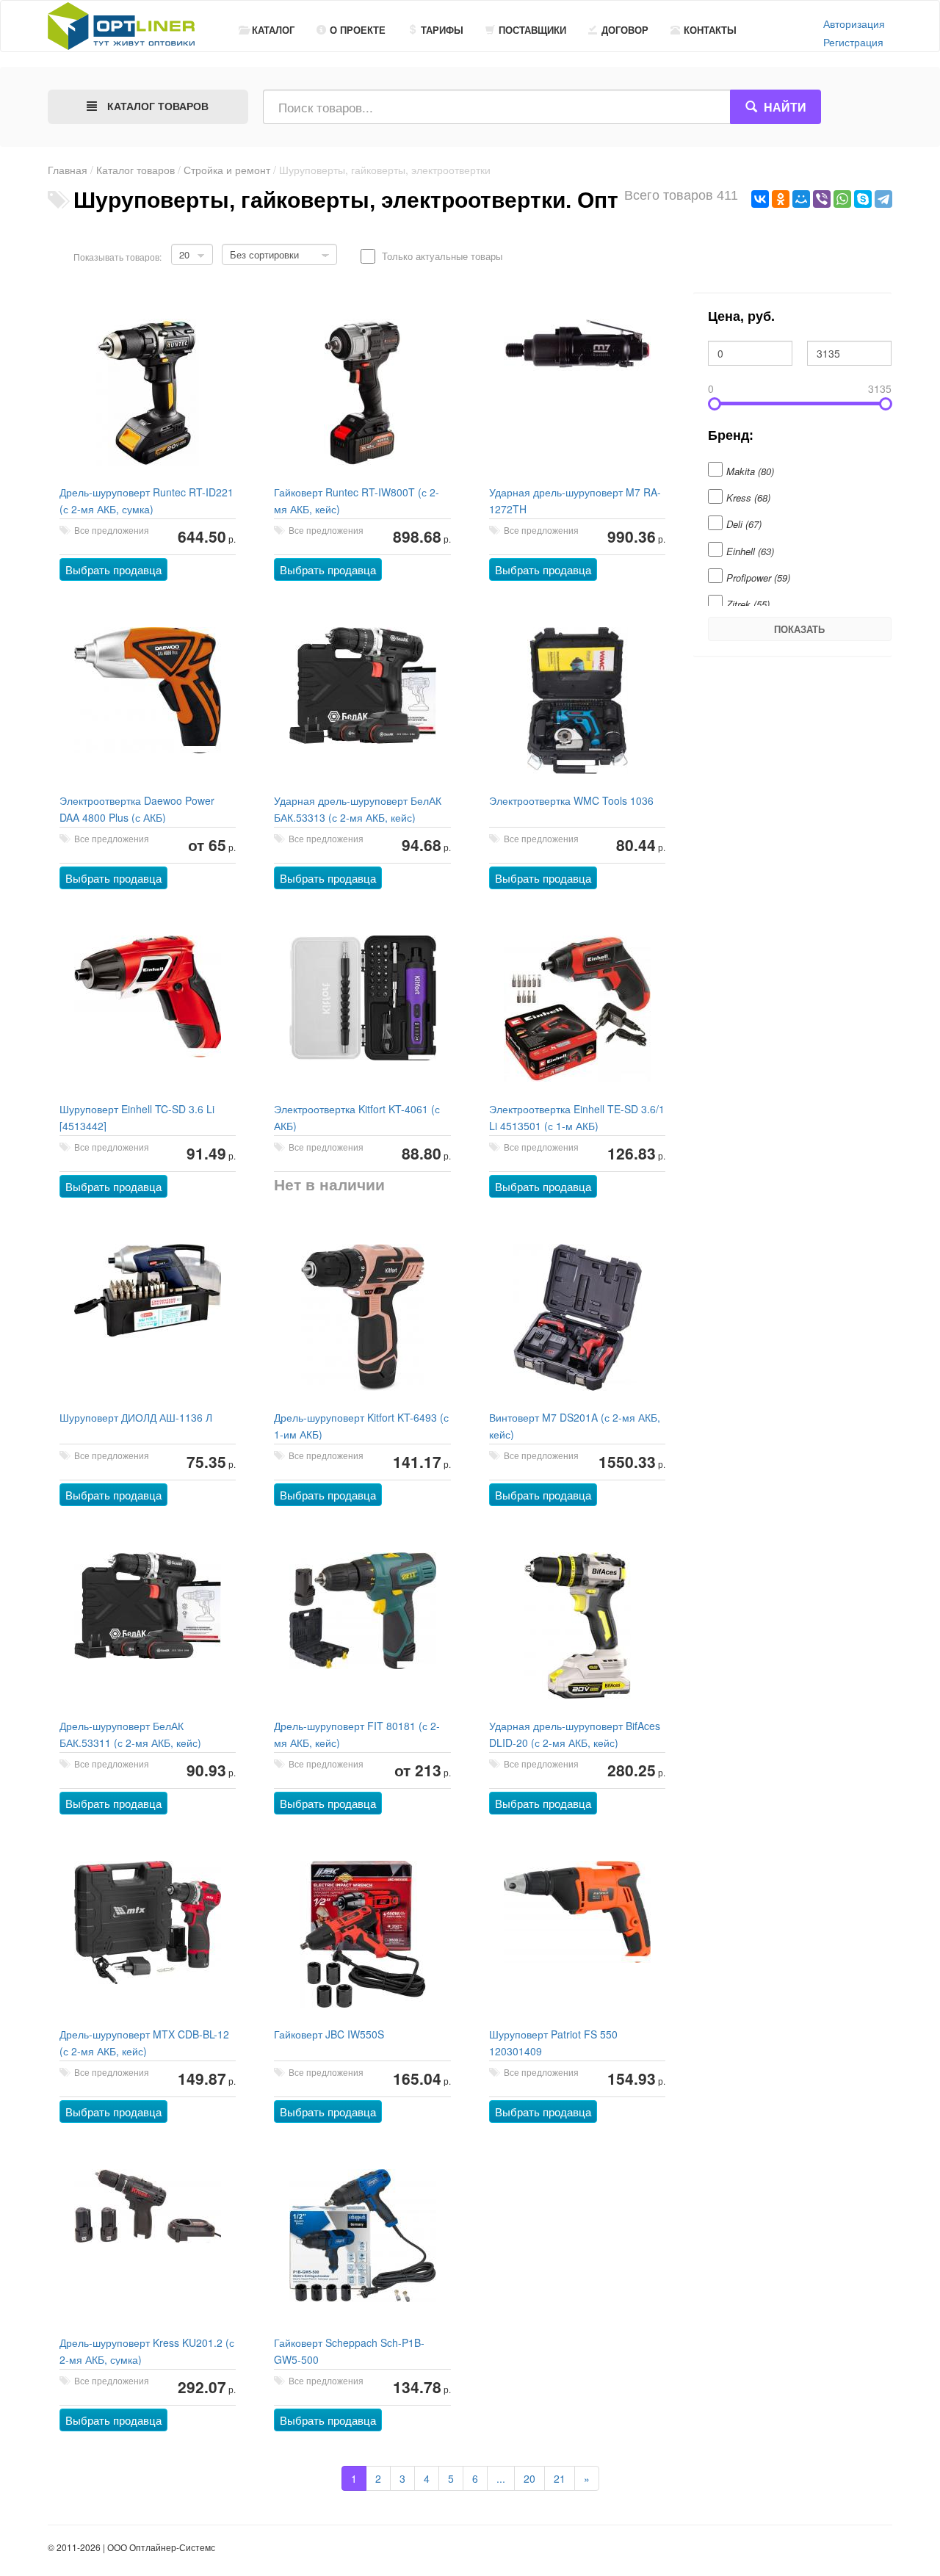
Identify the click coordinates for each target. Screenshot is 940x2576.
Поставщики (532, 30)
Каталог (273, 30)
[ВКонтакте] (760, 199)
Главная (68, 170)
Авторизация (854, 23)
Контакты (710, 30)
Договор (625, 30)
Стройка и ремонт (227, 170)
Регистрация (853, 42)
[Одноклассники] (781, 199)
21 (560, 2478)
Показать (799, 629)
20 (529, 2478)
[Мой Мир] (801, 199)
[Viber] (822, 199)
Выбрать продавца (113, 569)
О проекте (358, 30)
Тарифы (442, 30)
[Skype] (863, 199)
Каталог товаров (135, 170)
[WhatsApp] (842, 199)
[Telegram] (883, 199)
